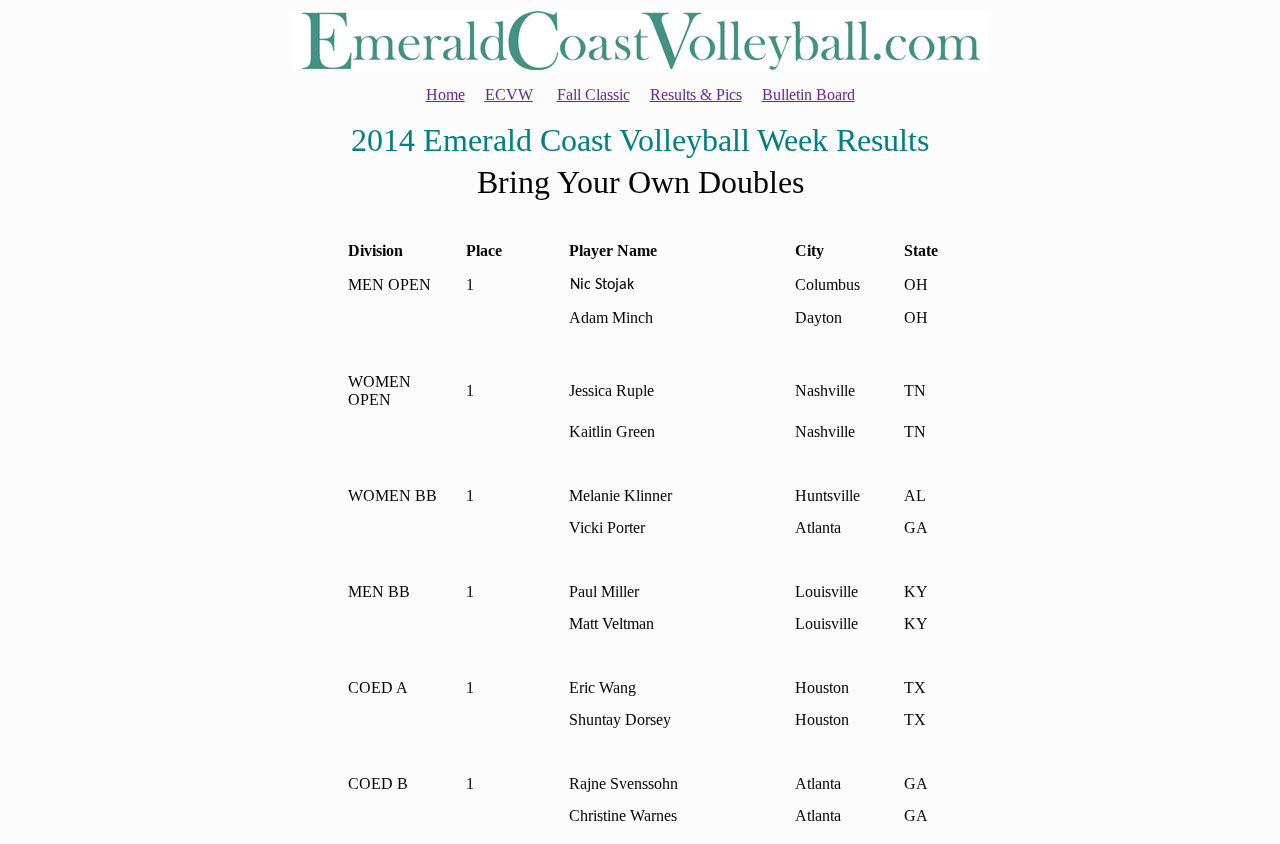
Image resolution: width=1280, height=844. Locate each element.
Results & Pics (696, 94)
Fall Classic (593, 94)
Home (445, 94)
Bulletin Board (808, 94)
